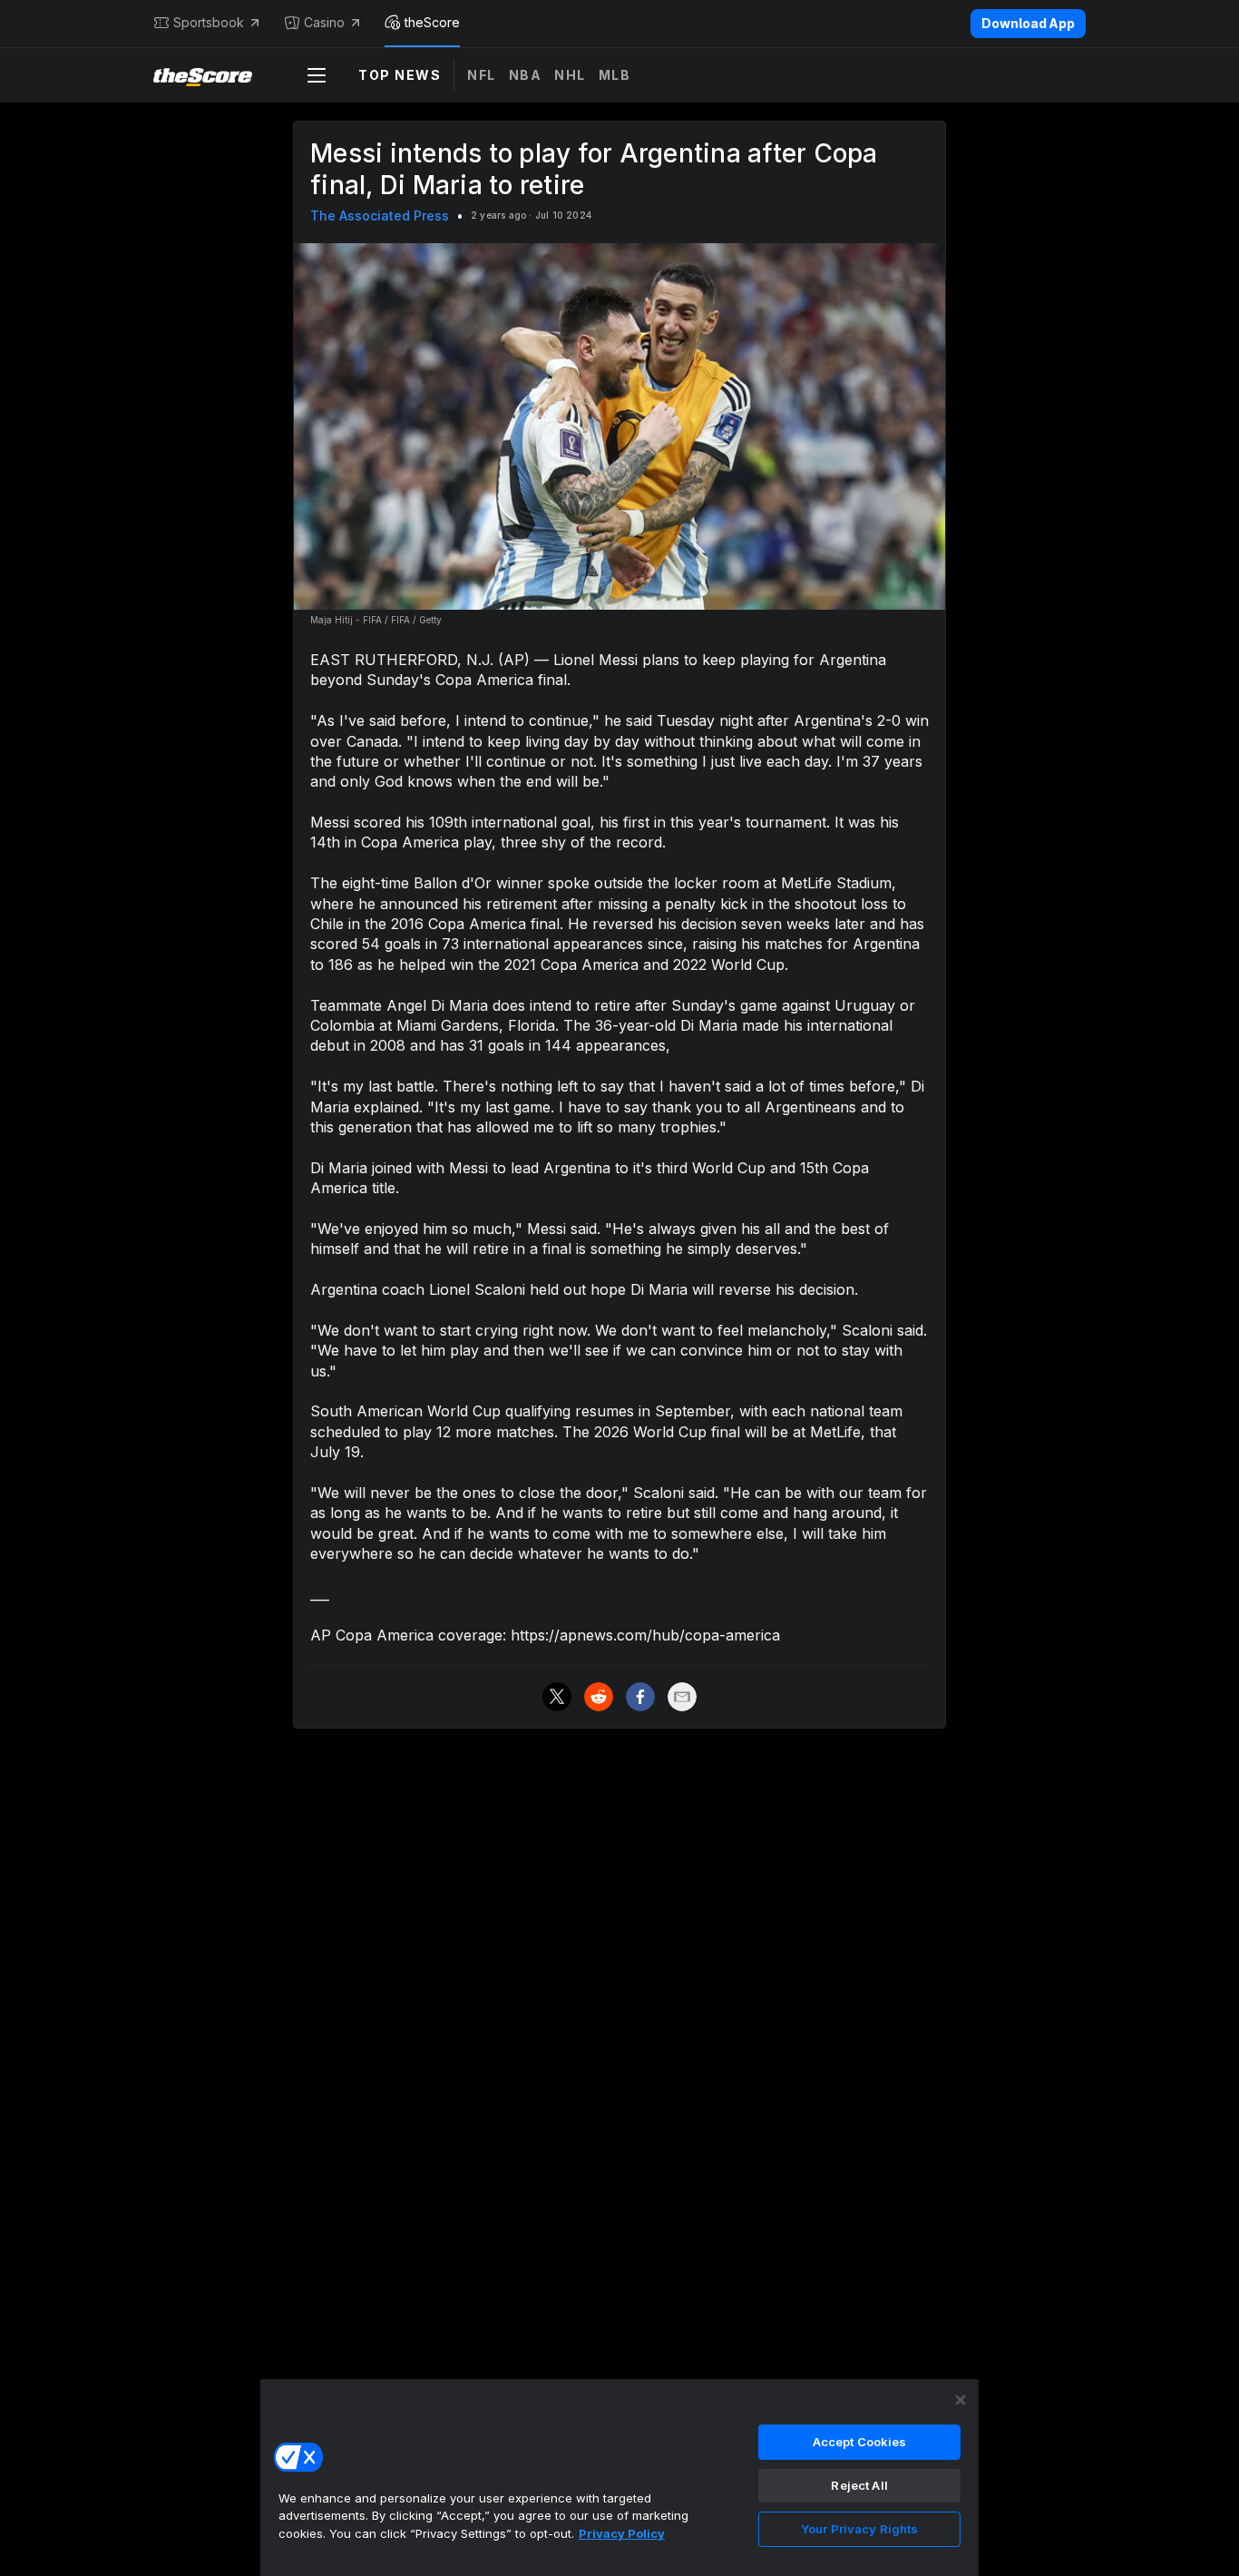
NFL (482, 75)
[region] (619, 2477)
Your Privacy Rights (859, 2529)
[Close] (961, 2400)
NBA (526, 75)
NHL (570, 75)
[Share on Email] (682, 1697)
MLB (615, 75)
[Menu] (317, 75)
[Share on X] (557, 1697)
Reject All (859, 2485)
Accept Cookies (860, 2442)
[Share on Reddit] (599, 1697)
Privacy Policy (622, 2533)
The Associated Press (380, 215)
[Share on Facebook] (640, 1697)
